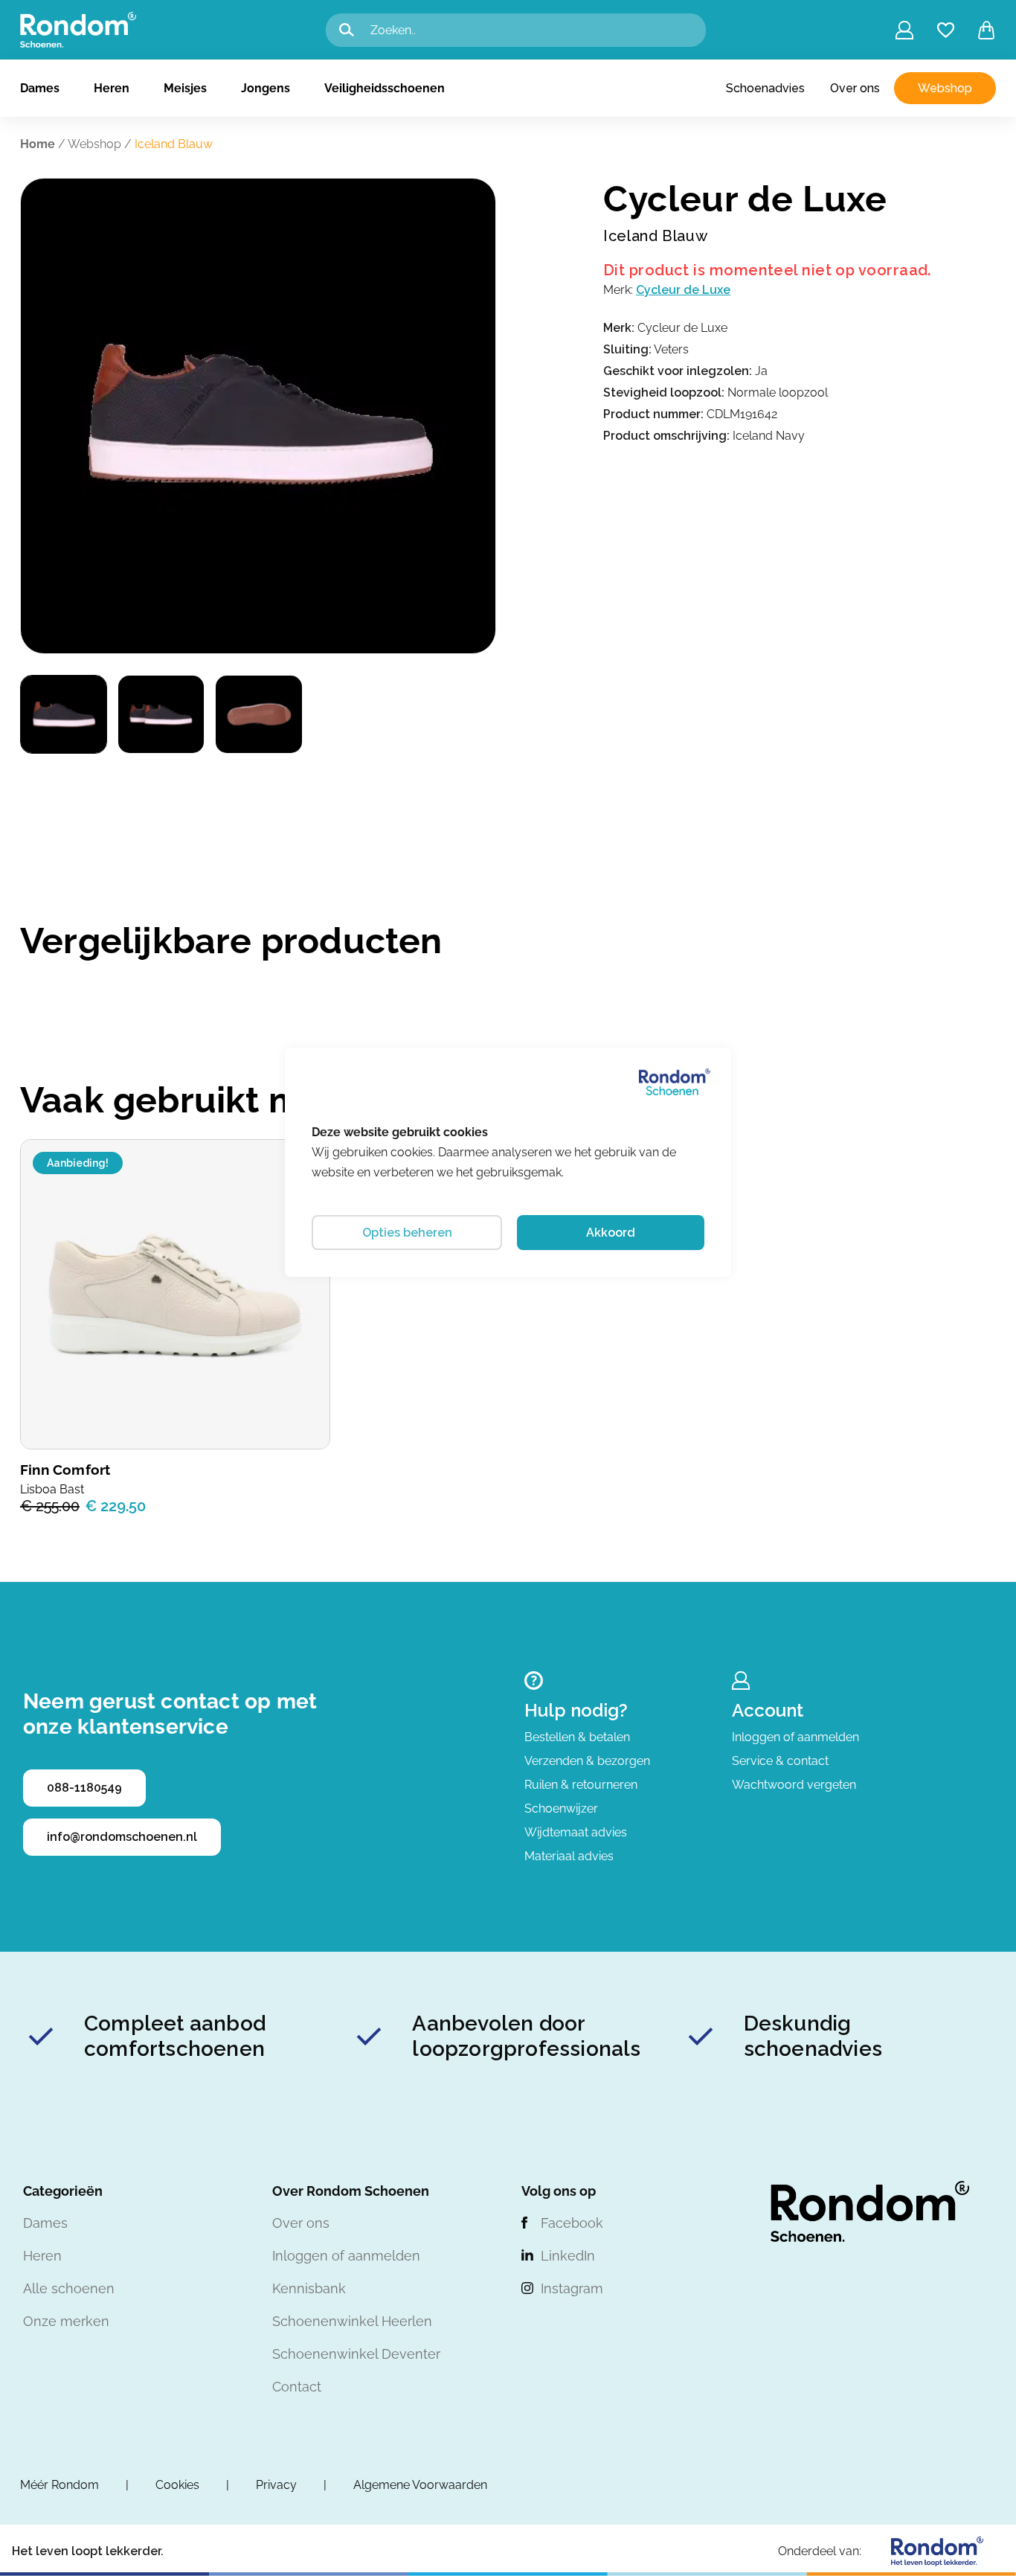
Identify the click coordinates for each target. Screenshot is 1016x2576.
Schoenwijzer (561, 1808)
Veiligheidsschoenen (385, 88)
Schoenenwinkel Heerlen (352, 2321)
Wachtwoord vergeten (794, 1785)
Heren (112, 88)
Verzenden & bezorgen (587, 1761)
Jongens (266, 88)
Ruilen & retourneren (581, 1785)
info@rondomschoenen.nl (122, 1837)
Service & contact (780, 1761)
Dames (40, 88)
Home (38, 144)
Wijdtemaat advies (576, 1832)
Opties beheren (407, 1233)
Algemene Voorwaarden (420, 2485)
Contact (297, 2387)
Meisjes (185, 88)
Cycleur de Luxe (683, 290)
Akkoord (611, 1233)
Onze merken (66, 2321)
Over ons (855, 88)
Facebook (572, 2223)
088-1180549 (84, 1788)
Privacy (276, 2485)
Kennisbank (309, 2288)
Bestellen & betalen (577, 1737)
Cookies (177, 2485)
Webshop (945, 88)
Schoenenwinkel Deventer (356, 2354)
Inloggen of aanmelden (795, 1737)
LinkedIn (568, 2256)
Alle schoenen (69, 2288)
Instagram (572, 2288)
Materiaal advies (569, 1856)
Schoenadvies (765, 88)
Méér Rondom (60, 2485)
